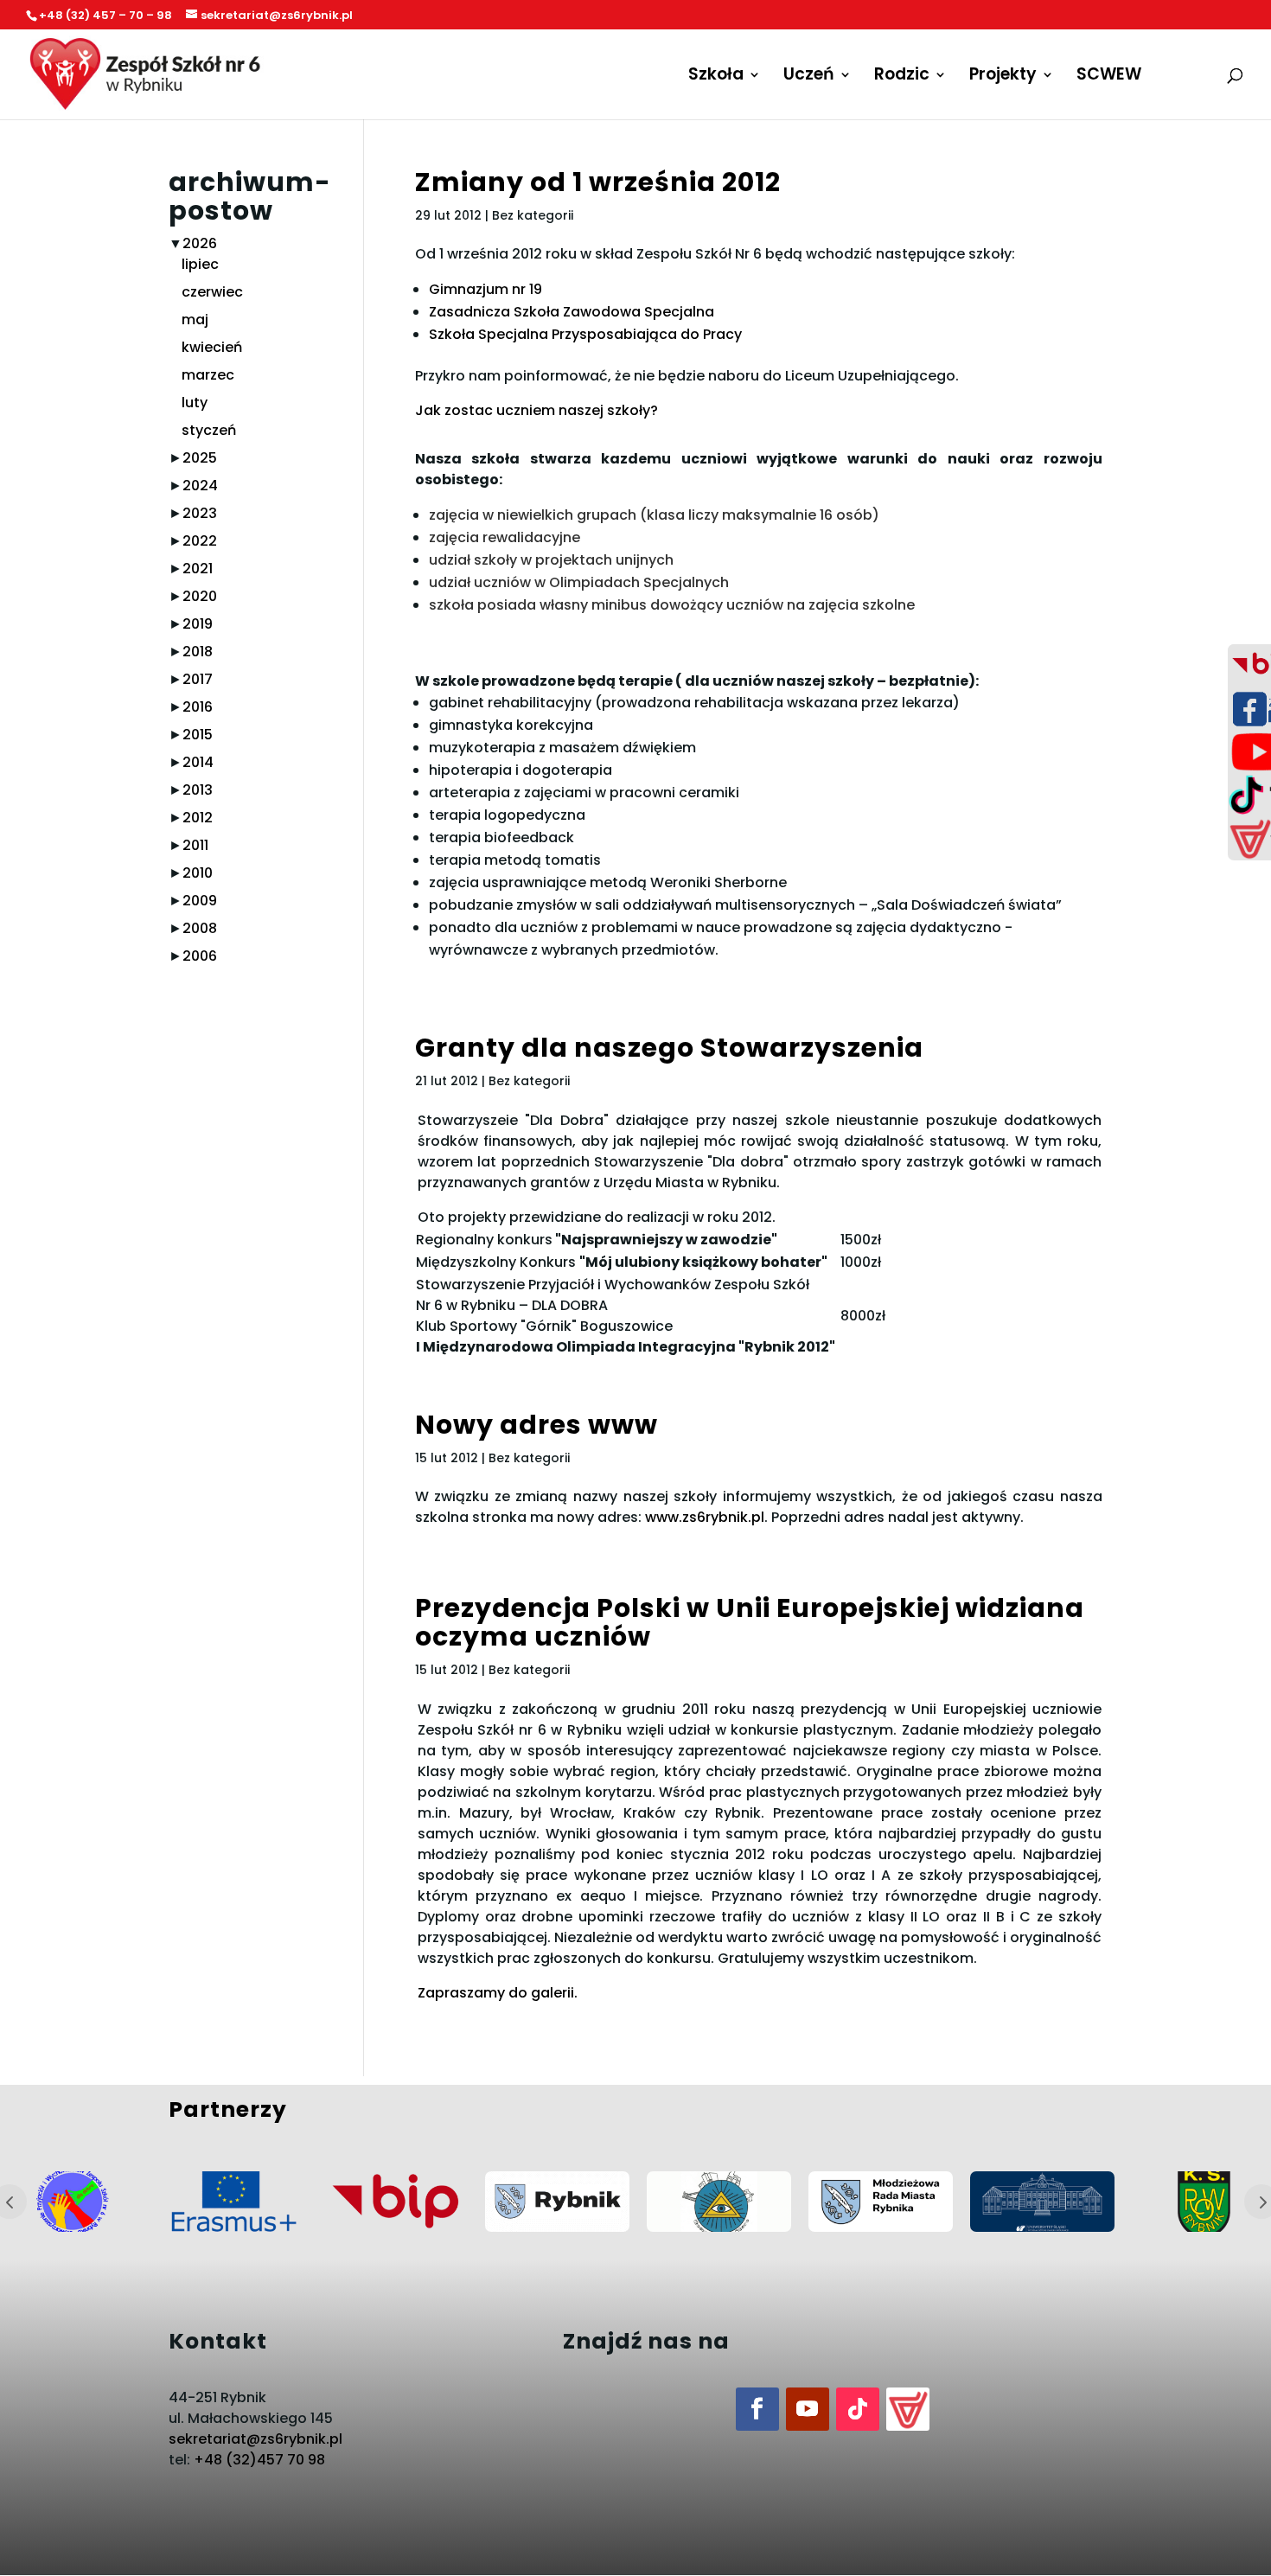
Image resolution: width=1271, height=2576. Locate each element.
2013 (198, 790)
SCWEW (1109, 77)
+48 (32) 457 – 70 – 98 (105, 15)
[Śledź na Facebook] (757, 2409)
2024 (200, 486)
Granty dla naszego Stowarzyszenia (669, 1048)
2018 (198, 652)
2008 (200, 928)
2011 (195, 845)
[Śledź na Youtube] (808, 2409)
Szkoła (716, 77)
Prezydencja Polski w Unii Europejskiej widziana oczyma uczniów (750, 1622)
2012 (198, 818)
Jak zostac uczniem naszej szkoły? (537, 410)
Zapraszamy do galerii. (498, 1993)
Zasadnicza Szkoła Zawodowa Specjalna (572, 312)
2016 (198, 707)
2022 (200, 541)
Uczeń (809, 77)
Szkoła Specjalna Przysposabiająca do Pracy (585, 334)
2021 (198, 569)
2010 (198, 873)
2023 (200, 513)
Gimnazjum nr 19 (485, 289)
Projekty (1003, 77)
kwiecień (212, 347)
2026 (200, 243)
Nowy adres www (537, 1425)
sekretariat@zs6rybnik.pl (255, 2439)
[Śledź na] (908, 2409)
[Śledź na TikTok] (858, 2409)
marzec (208, 375)
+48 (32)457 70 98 (259, 2460)
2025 (200, 458)
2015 (198, 735)
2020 (200, 596)
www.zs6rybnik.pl (705, 1517)
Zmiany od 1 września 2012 (598, 182)
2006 (200, 956)
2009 (200, 901)
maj (195, 320)
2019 (198, 624)
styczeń (209, 430)
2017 (198, 679)
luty (195, 403)
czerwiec (212, 292)
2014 (198, 762)
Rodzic (902, 77)
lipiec (200, 264)
